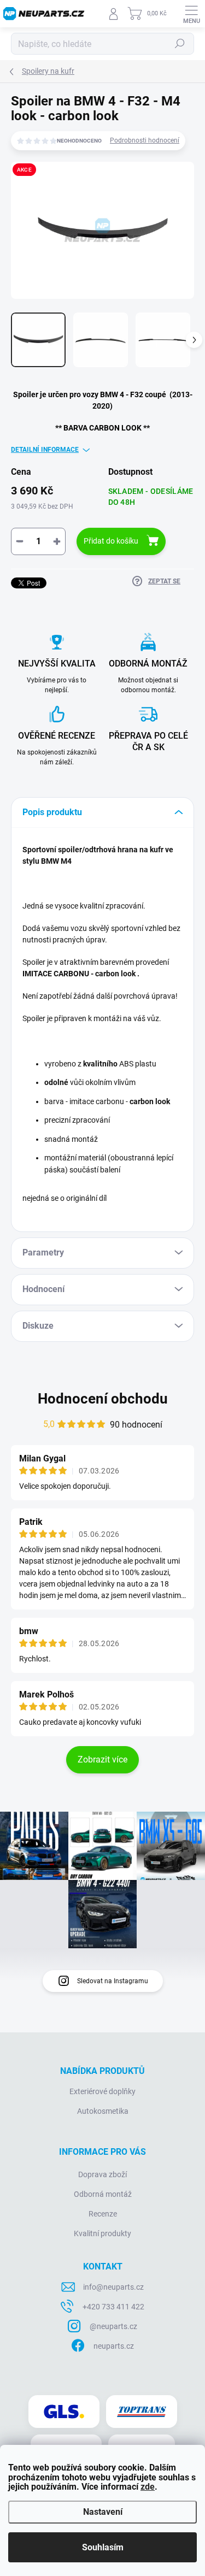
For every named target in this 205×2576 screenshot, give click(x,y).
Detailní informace (45, 450)
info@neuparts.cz (113, 2287)
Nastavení (103, 2512)
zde (148, 2487)
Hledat (180, 44)
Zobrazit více (102, 1759)
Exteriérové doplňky (102, 2091)
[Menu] (191, 14)
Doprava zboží (102, 2174)
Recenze (103, 2214)
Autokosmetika (103, 2111)
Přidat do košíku (111, 541)
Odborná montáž (103, 2194)
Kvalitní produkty (102, 2233)
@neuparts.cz (113, 2326)
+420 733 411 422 (113, 2307)
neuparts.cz (114, 2346)
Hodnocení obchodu (103, 1399)
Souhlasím (103, 2547)
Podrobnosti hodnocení (145, 140)
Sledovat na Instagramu (113, 1981)
